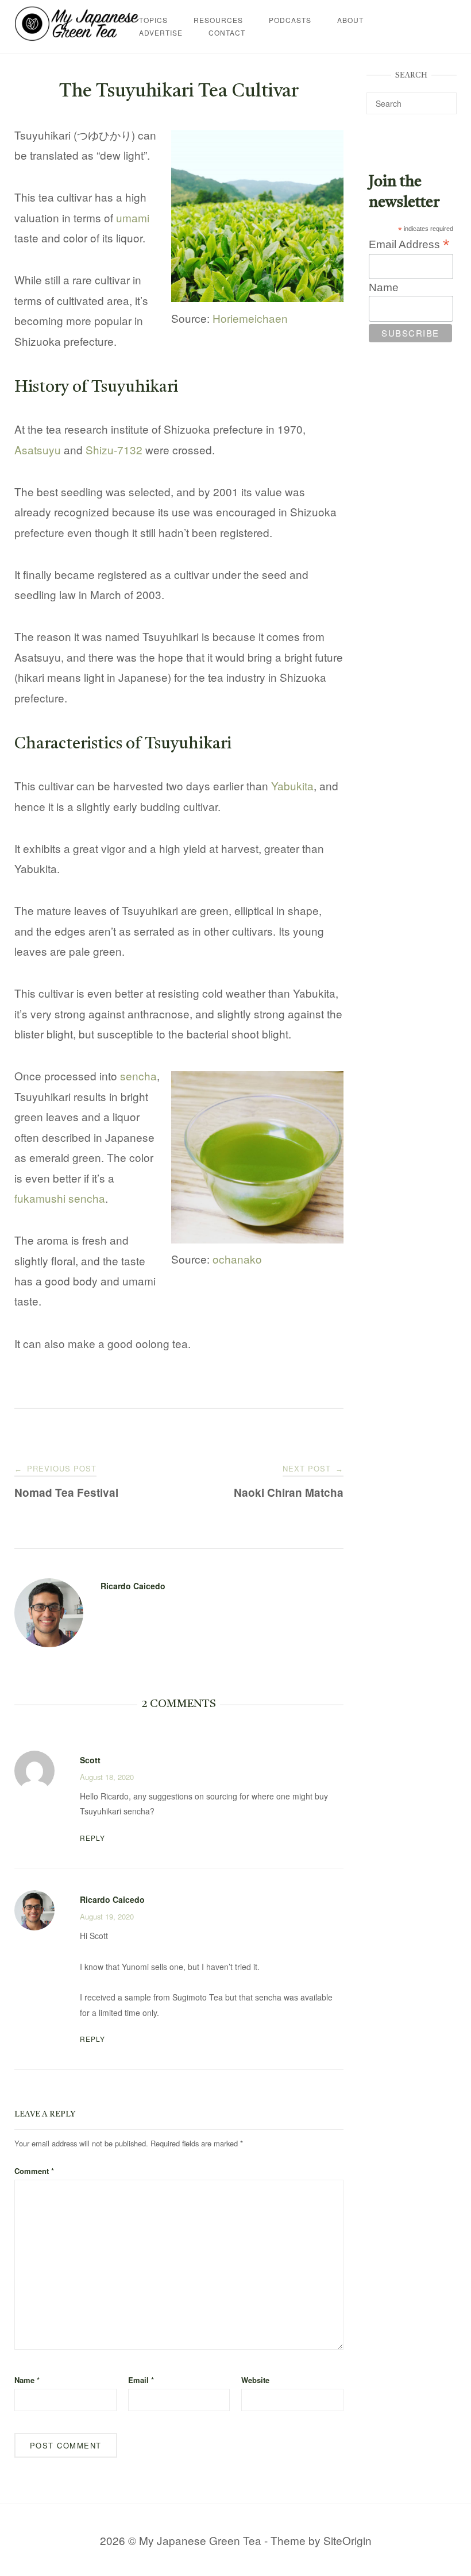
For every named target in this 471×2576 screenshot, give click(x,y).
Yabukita (292, 785)
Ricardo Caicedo (133, 1586)
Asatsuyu (38, 449)
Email (141, 2380)
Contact (227, 32)
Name (27, 2380)
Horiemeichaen (250, 318)
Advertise (161, 32)
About (350, 20)
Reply (92, 1838)
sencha (138, 1075)
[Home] (77, 36)
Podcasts (290, 20)
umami (133, 217)
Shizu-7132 (114, 449)
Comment (34, 2171)
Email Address (409, 244)
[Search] (444, 98)
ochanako (237, 1259)
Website (255, 2380)
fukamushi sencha (60, 1198)
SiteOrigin (348, 2540)
